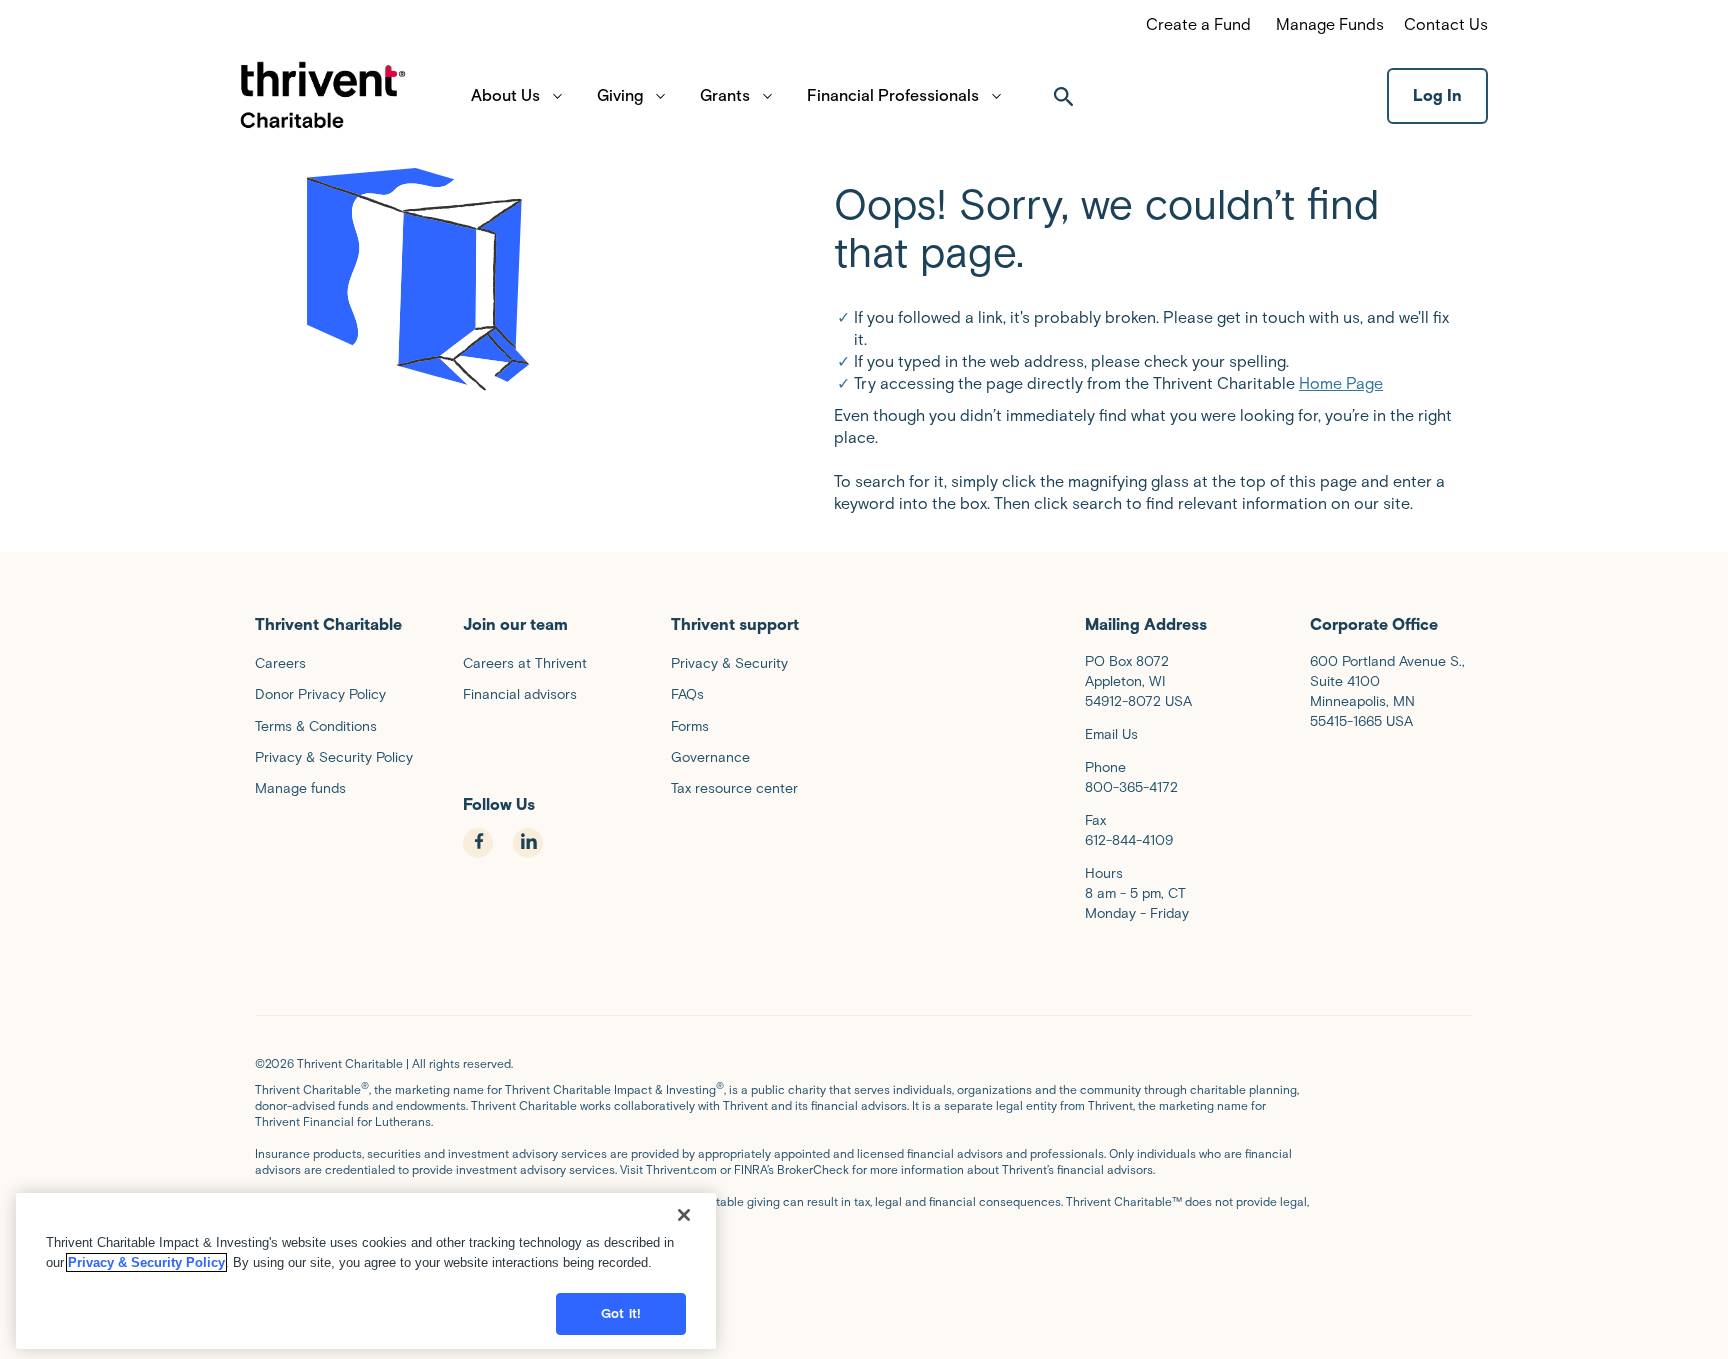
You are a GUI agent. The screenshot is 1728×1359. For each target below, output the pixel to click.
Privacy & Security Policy (146, 1262)
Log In (1437, 95)
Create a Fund (1198, 24)
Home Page (1341, 383)
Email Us (1111, 734)
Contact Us (1446, 24)
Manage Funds (1330, 24)
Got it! (621, 1313)
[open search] (1064, 96)
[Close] (684, 1215)
